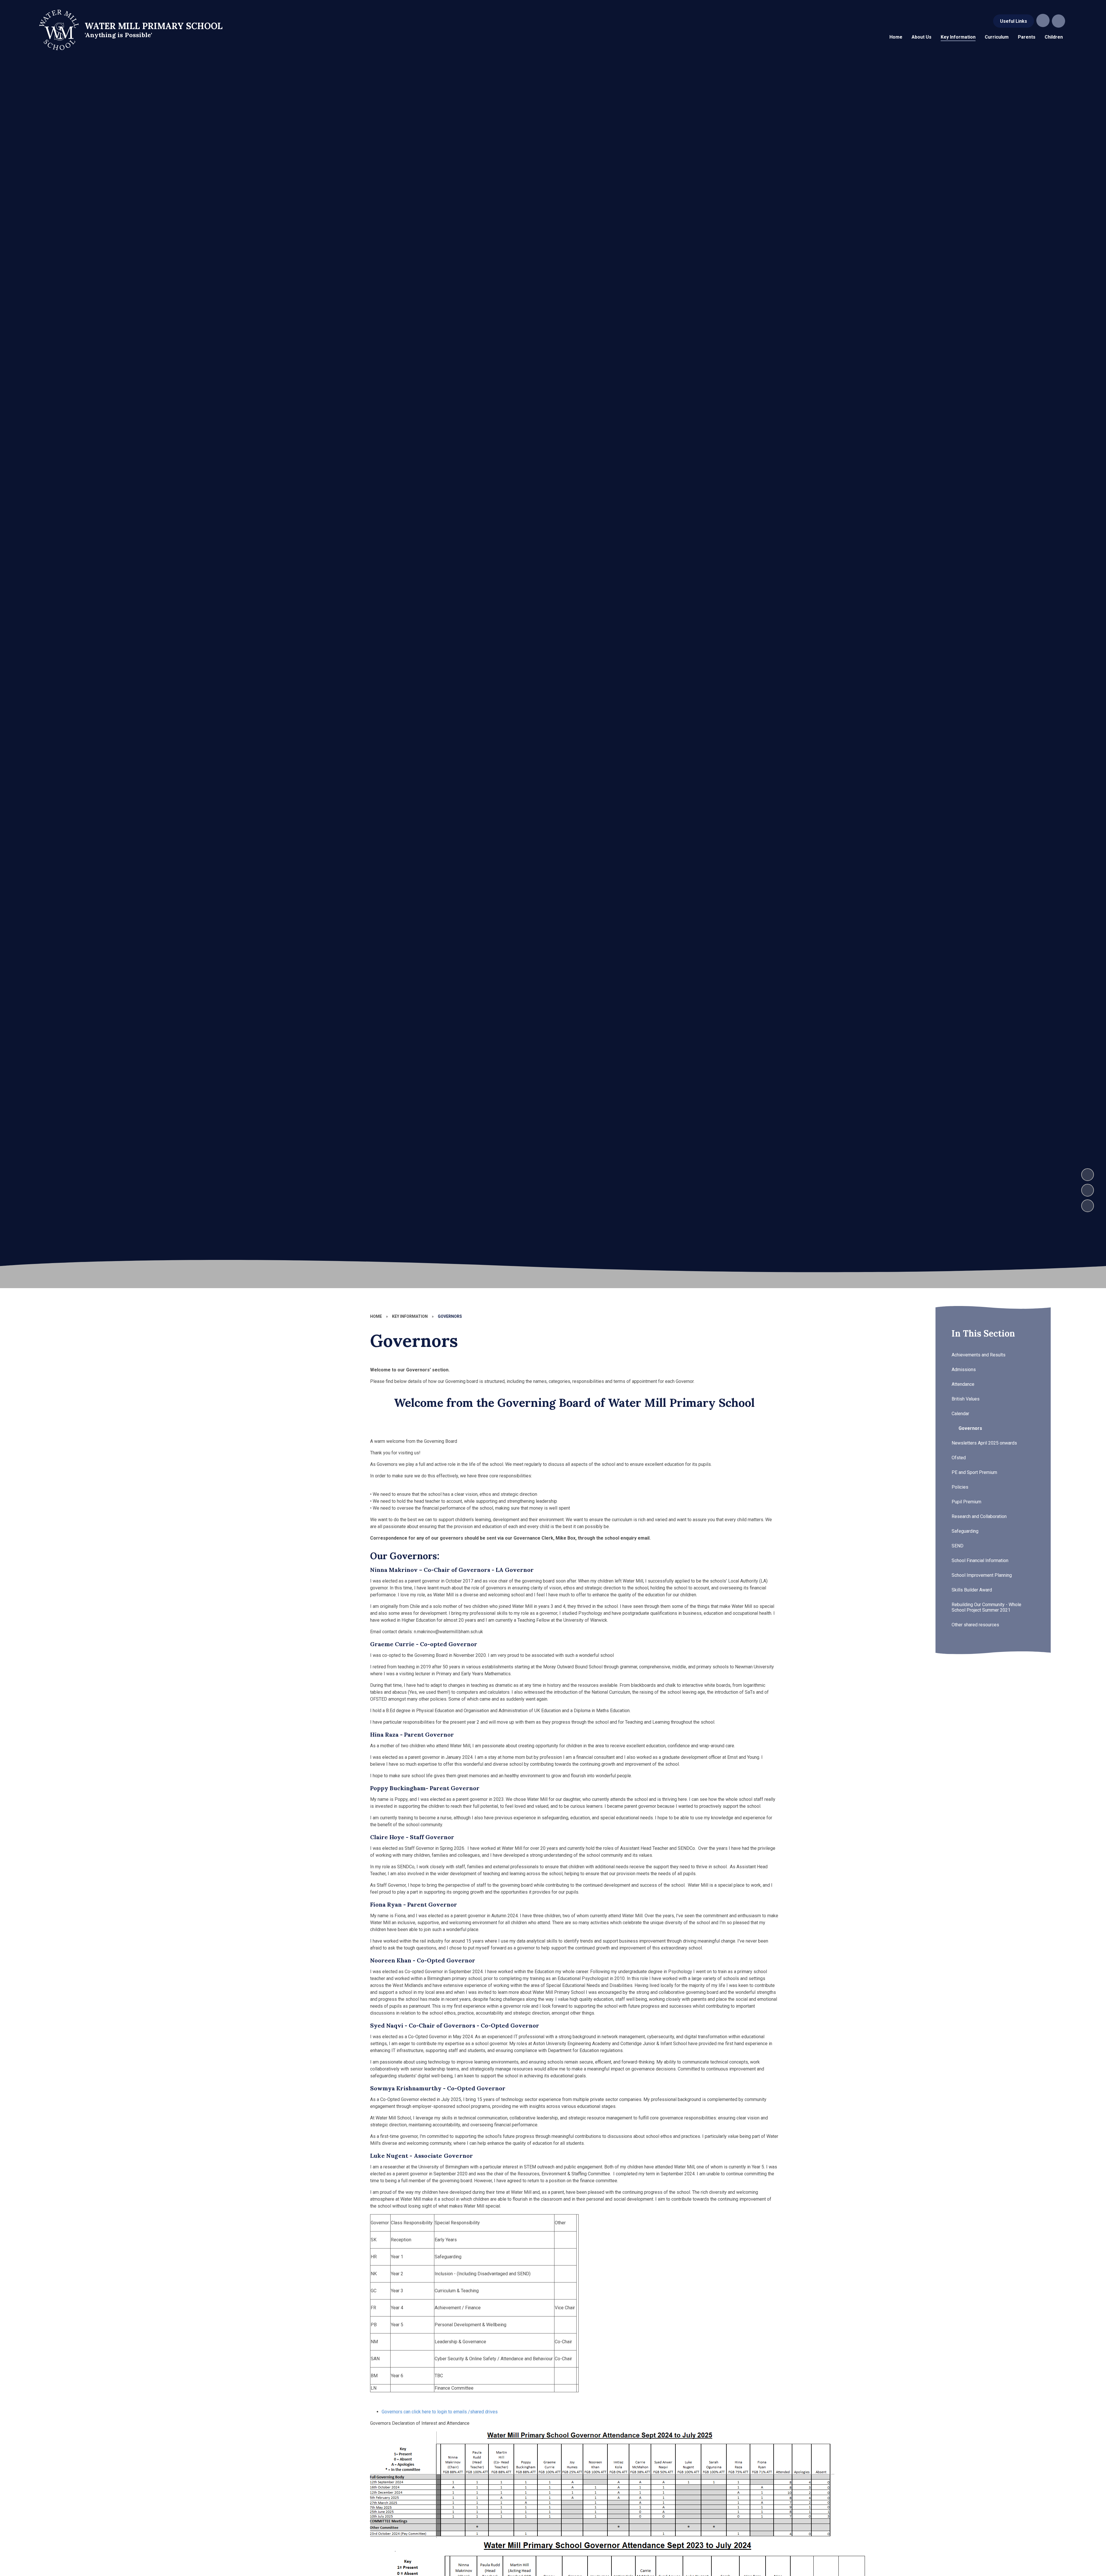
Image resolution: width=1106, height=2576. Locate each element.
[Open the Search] (1058, 21)
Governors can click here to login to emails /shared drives (440, 2412)
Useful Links (1014, 21)
